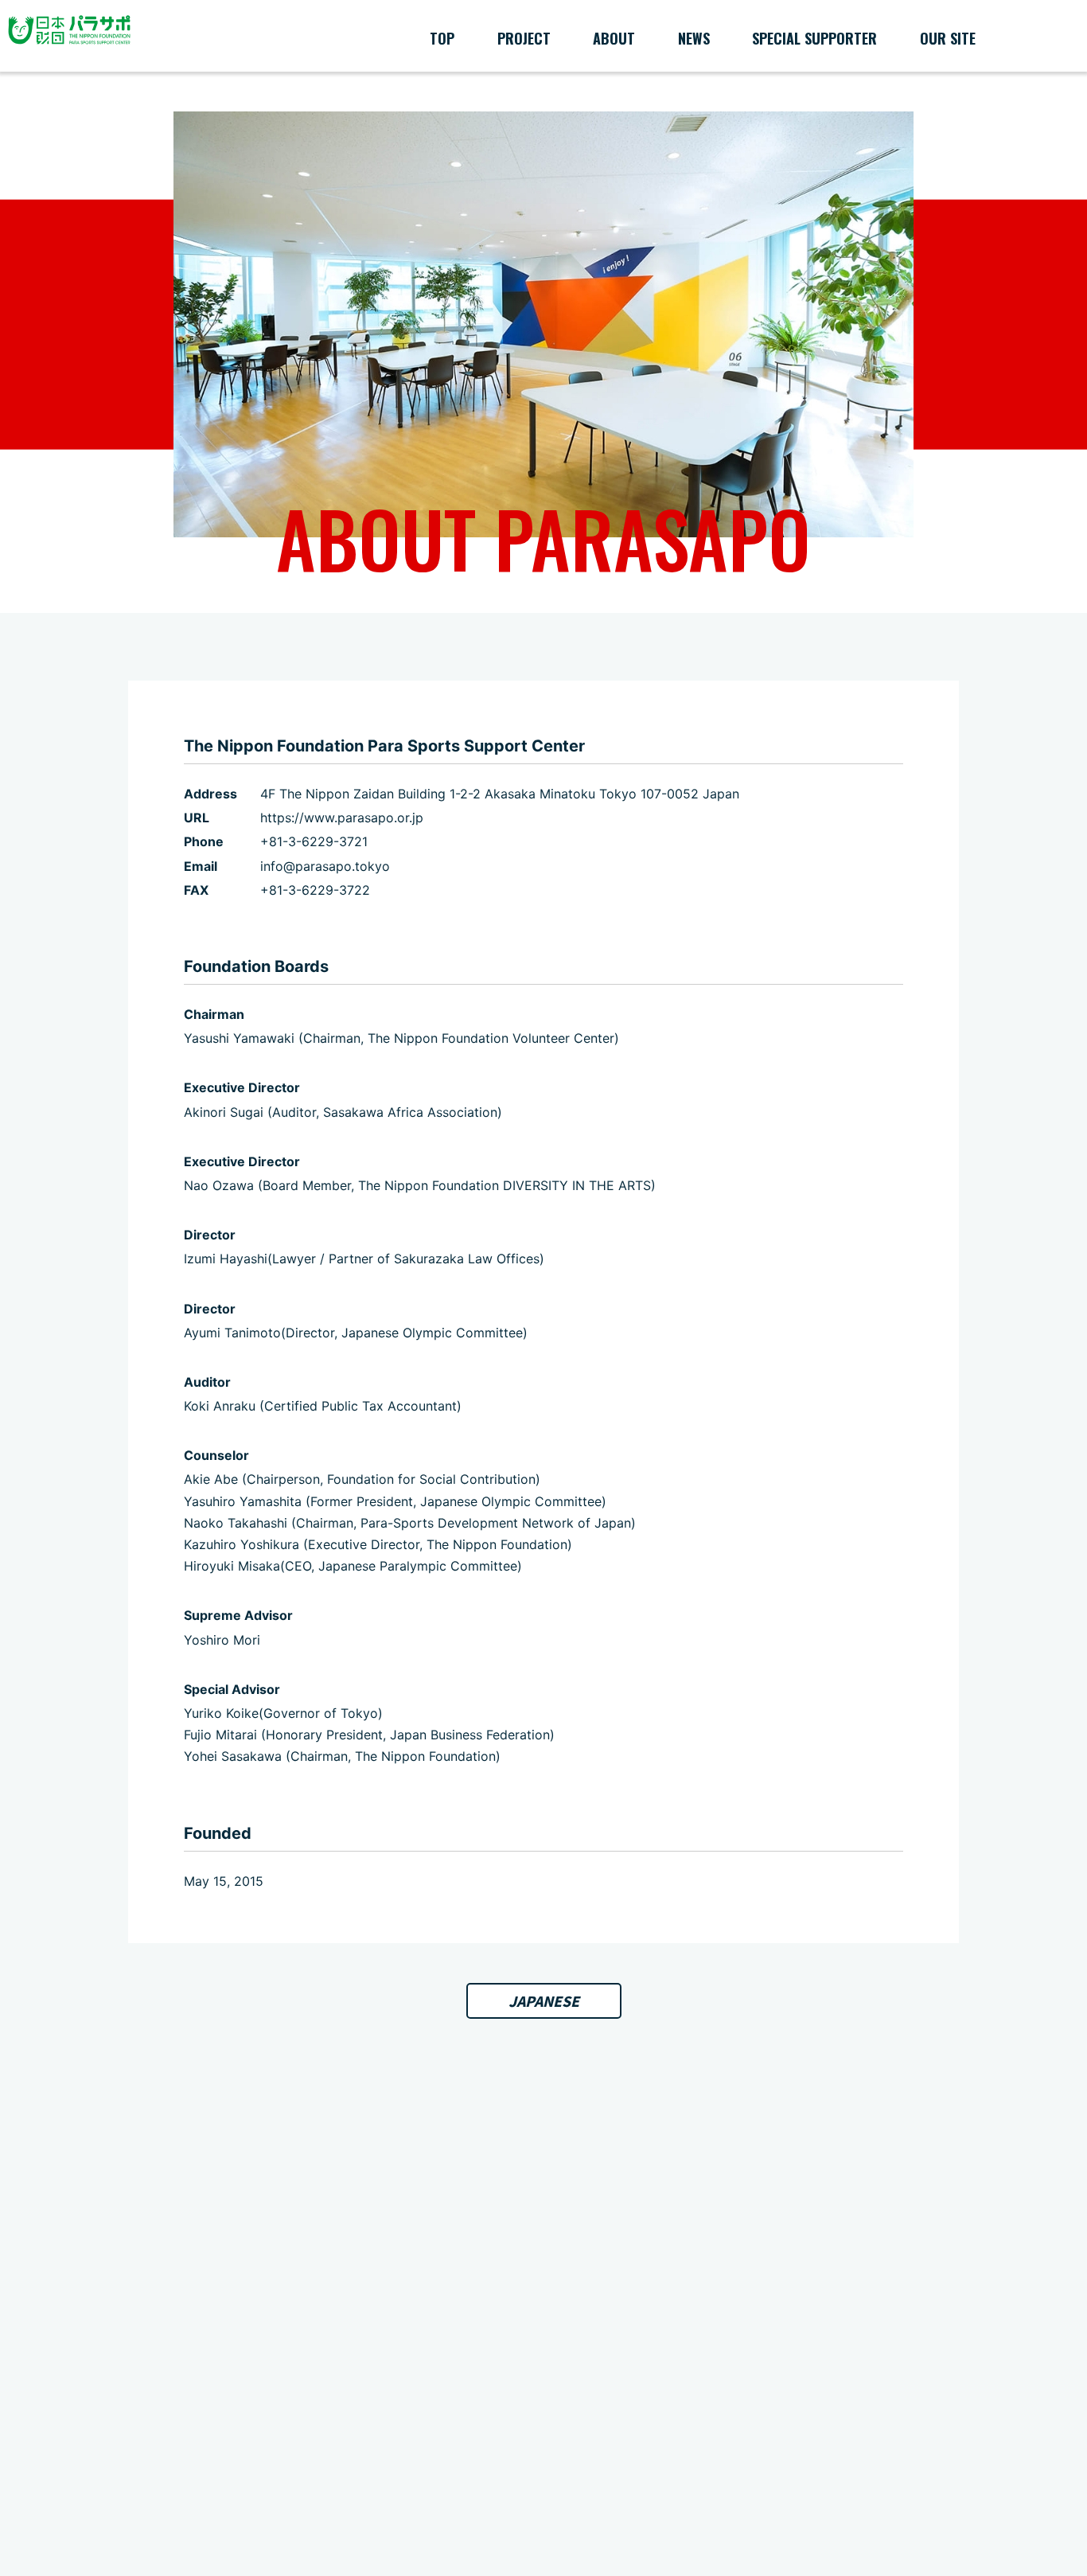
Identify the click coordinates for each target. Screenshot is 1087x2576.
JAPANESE (544, 2001)
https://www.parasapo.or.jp (342, 818)
